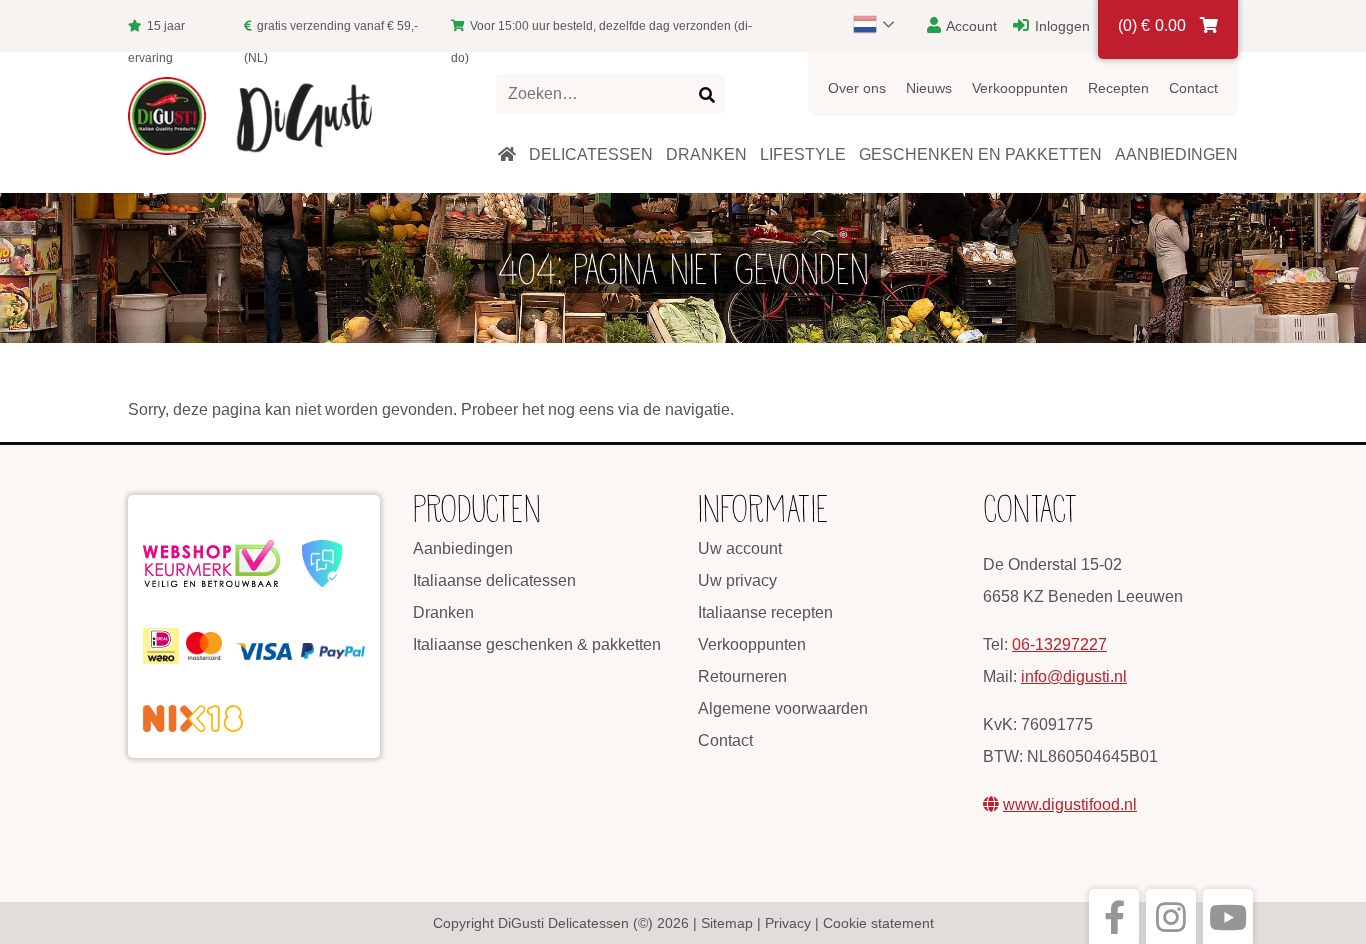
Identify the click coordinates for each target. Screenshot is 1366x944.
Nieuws (929, 88)
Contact (1193, 88)
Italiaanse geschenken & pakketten (537, 644)
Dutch (883, 24)
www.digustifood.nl (1070, 804)
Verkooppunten (1020, 88)
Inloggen (1060, 26)
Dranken (443, 612)
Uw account (740, 548)
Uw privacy (737, 580)
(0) (1152, 25)
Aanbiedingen (463, 548)
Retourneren (742, 676)
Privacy (788, 923)
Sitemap (727, 923)
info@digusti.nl (1074, 676)
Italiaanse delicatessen (494, 580)
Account (970, 26)
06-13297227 (1059, 644)
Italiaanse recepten (765, 612)
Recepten (1118, 88)
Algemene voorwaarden (783, 708)
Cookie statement (878, 923)
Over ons (857, 88)
